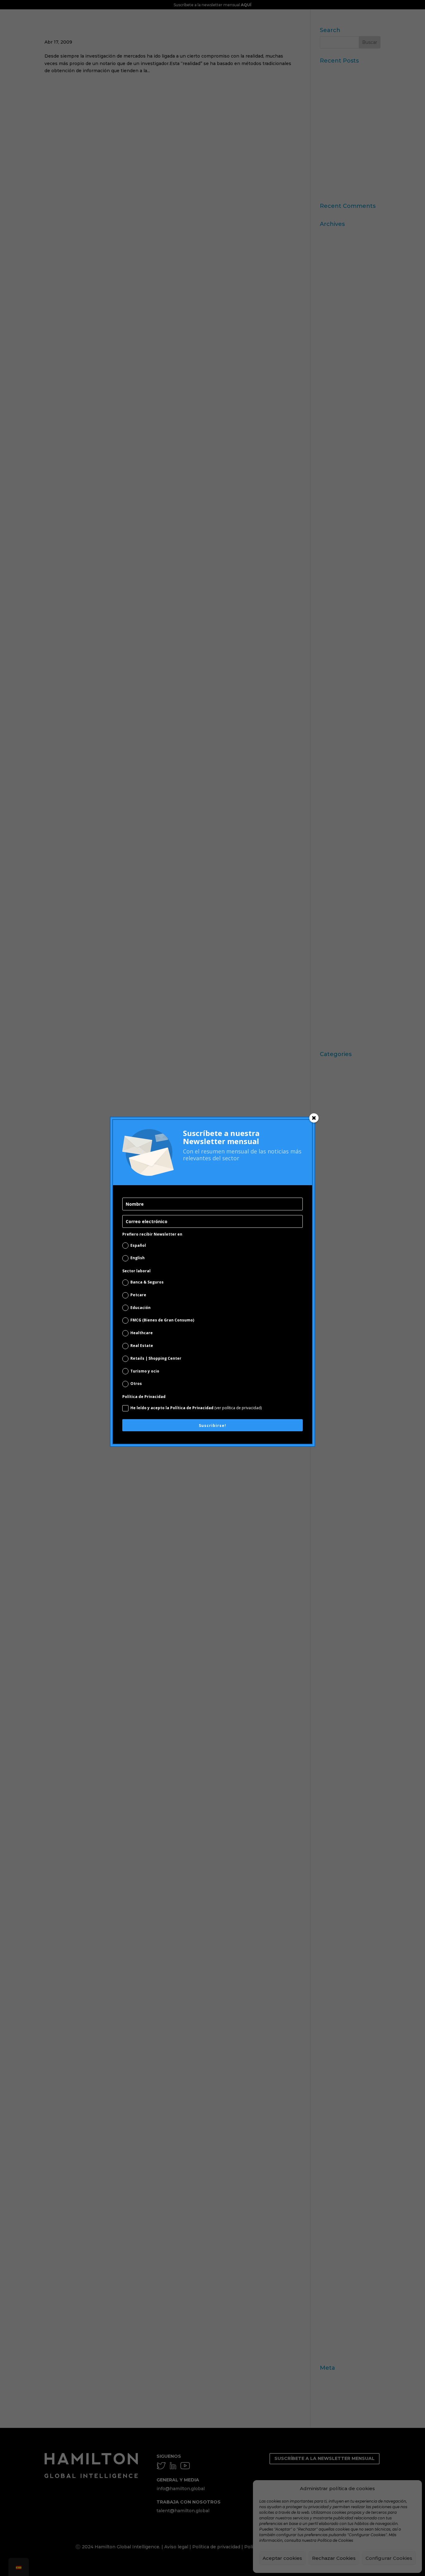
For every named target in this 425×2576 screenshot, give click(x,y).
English (138, 1258)
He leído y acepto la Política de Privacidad (196, 1408)
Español (138, 1245)
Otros (136, 1384)
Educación (140, 1308)
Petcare (138, 1295)
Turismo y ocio (145, 1371)
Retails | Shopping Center (156, 1358)
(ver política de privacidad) (238, 1408)
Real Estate (142, 1346)
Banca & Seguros (147, 1282)
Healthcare (142, 1333)
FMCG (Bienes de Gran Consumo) (162, 1320)
